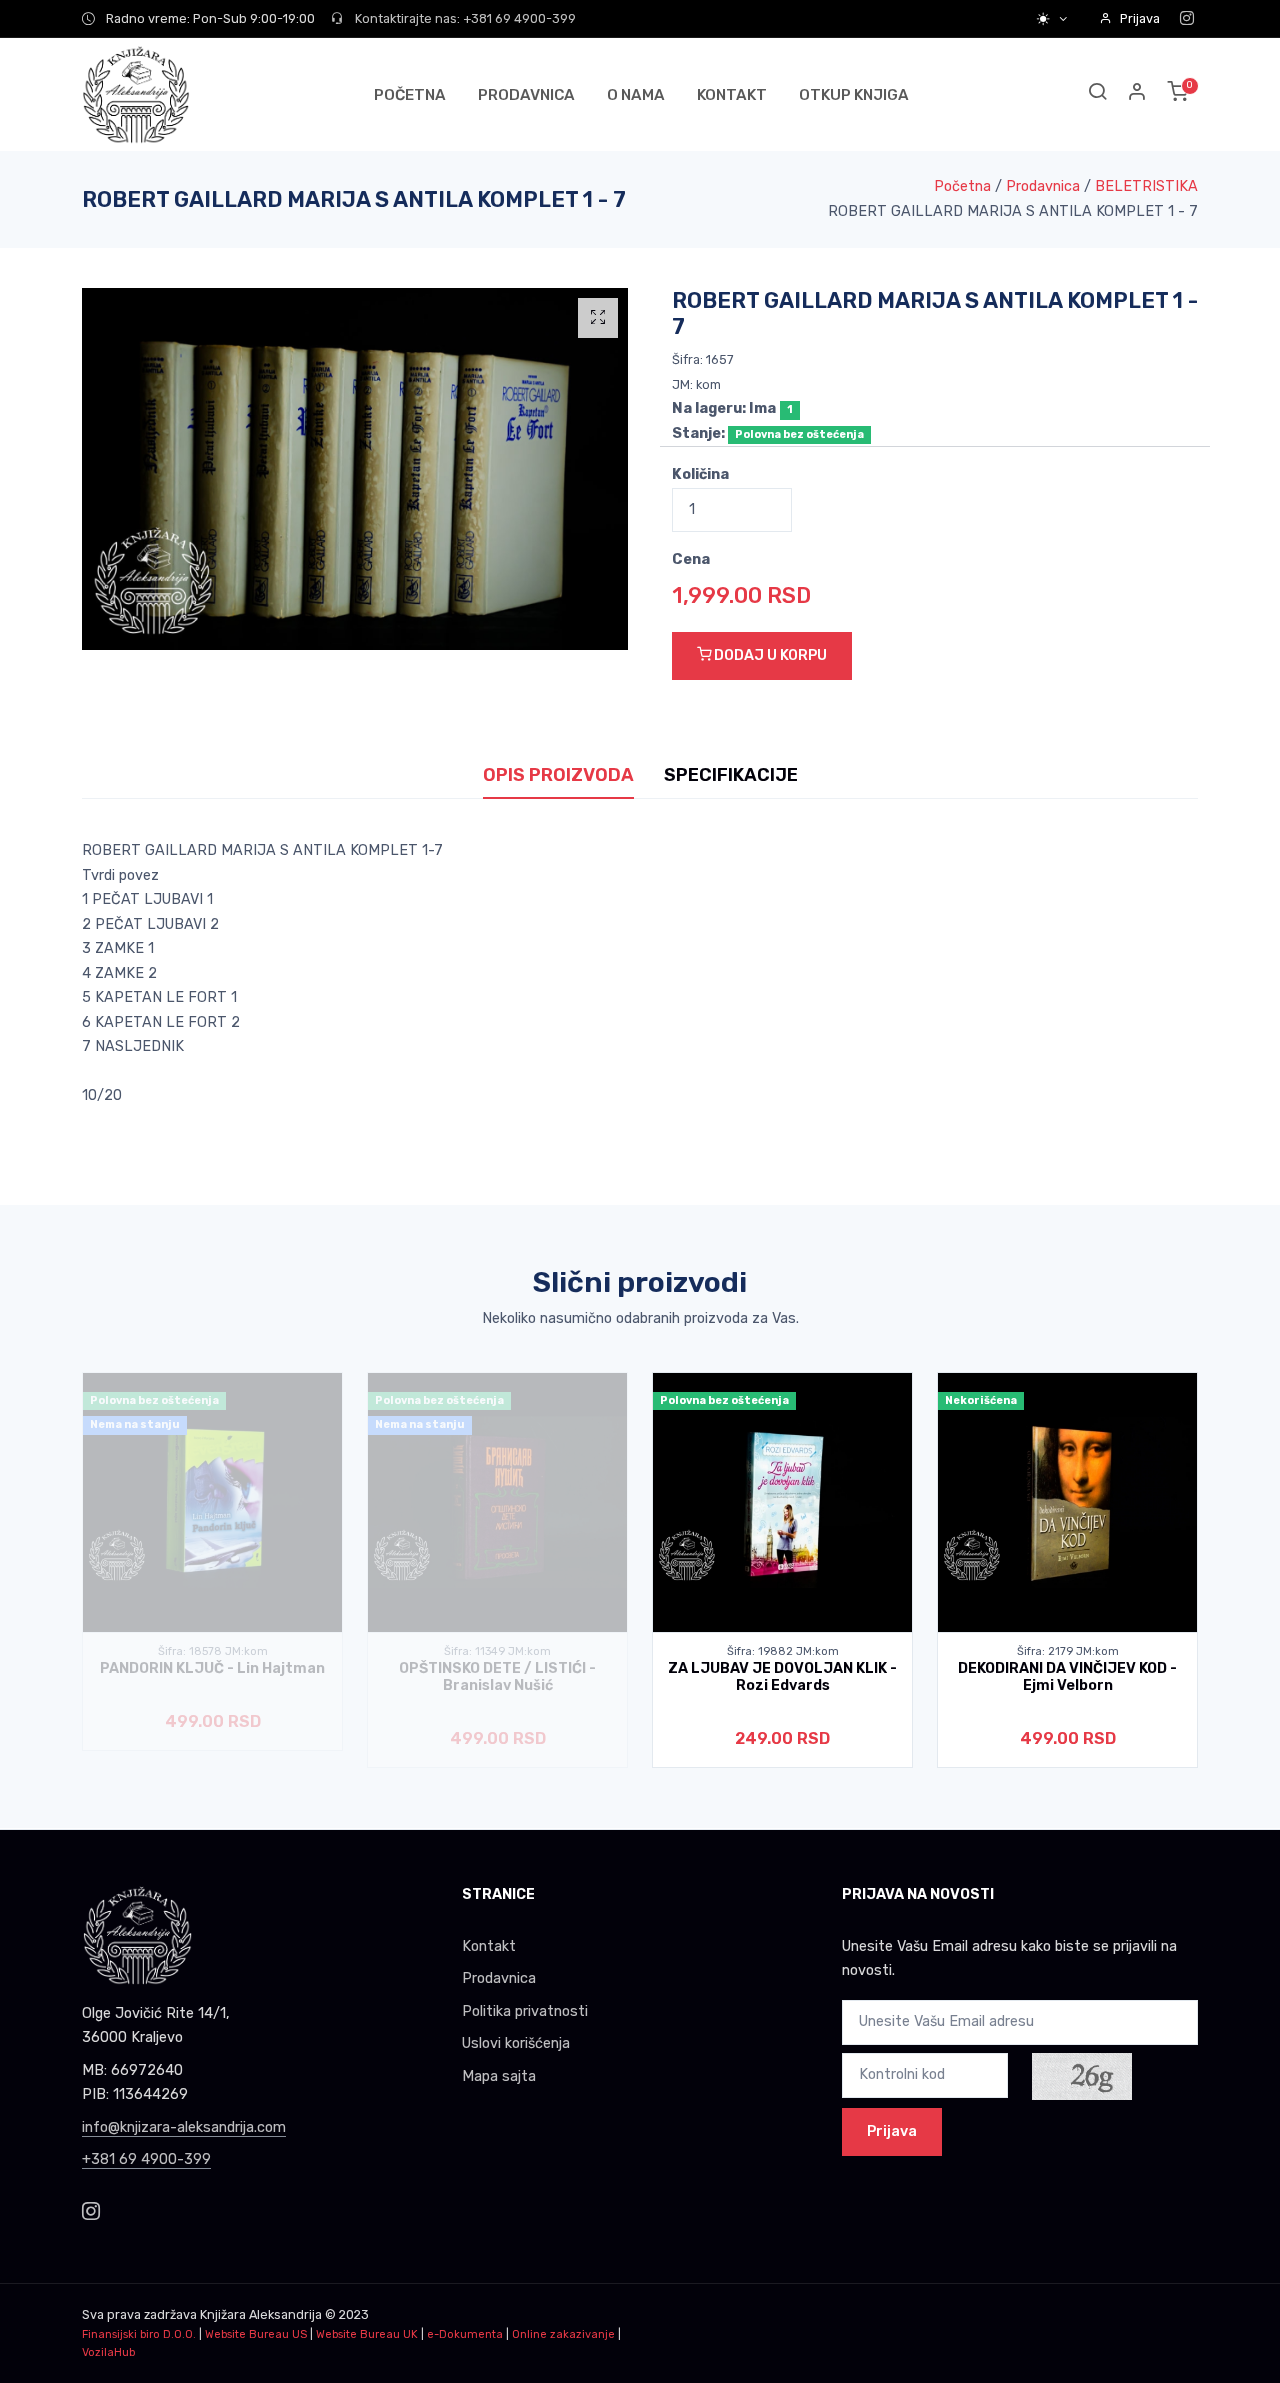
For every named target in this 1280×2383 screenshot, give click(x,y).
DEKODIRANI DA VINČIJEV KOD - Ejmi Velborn (1067, 1677)
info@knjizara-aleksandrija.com (184, 2127)
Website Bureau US (256, 2334)
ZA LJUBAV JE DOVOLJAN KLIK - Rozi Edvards (782, 1677)
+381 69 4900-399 (146, 2159)
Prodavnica (1043, 186)
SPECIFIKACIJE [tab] (731, 775)
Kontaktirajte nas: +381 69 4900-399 (464, 18)
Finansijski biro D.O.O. (139, 2334)
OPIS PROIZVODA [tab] (558, 775)
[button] (1138, 94)
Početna (962, 186)
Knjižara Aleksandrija (261, 2314)
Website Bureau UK (367, 2334)
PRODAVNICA (526, 95)
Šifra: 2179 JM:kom (1068, 1651)
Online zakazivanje (563, 2334)
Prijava (1140, 18)
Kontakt (489, 1946)
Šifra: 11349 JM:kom (497, 1651)
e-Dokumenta (465, 2334)
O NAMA (636, 95)
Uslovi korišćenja (516, 2043)
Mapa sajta (499, 2076)
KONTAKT (732, 95)
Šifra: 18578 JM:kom (213, 1651)
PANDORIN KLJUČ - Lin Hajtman (212, 1668)
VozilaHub (108, 2352)
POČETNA (410, 95)
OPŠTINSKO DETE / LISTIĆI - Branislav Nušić (497, 1677)
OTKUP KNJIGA (854, 95)
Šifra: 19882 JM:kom (783, 1651)
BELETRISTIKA (1146, 186)
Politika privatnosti (525, 2011)
